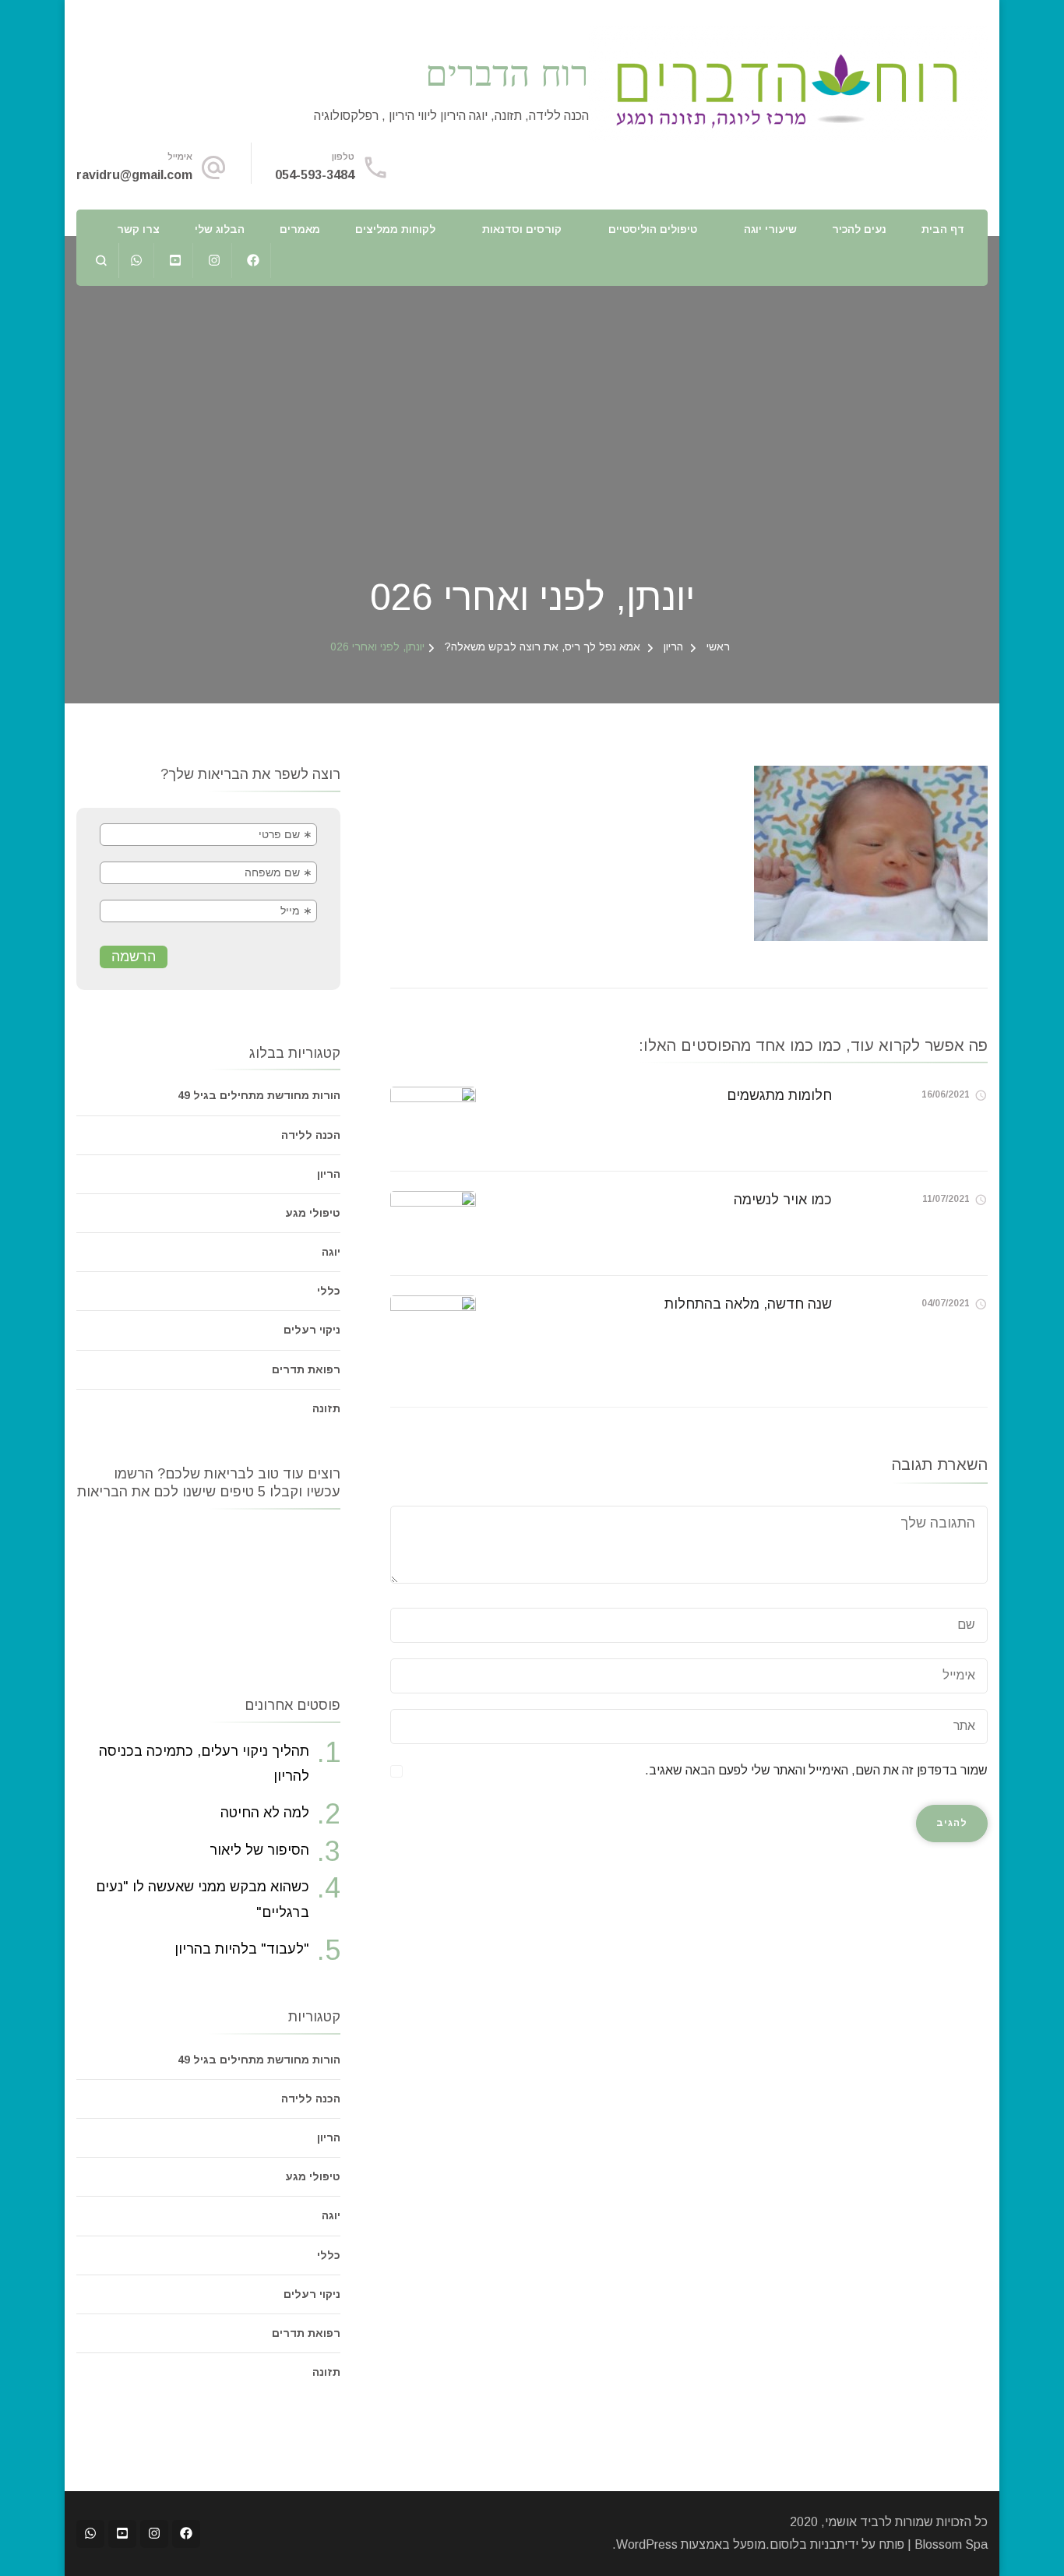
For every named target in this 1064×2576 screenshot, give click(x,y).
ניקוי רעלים (312, 1330)
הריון (673, 647)
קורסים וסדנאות (522, 229)
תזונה (326, 1408)
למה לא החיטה (265, 1813)
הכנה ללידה (311, 1135)
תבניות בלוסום (807, 2544)
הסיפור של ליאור (259, 1850)
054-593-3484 (315, 175)
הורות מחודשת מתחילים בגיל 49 (259, 1095)
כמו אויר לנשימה (783, 1200)
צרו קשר (138, 229)
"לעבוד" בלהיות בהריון (242, 1949)
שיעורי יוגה (770, 229)
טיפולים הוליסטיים (653, 229)
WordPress (647, 2544)
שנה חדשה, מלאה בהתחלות (748, 1304)
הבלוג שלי (220, 229)
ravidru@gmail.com (134, 175)
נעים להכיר (859, 229)
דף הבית (943, 229)
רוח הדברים (507, 72)
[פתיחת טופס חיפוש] (102, 261)
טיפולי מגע (313, 1213)
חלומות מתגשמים (779, 1095)
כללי (329, 1291)
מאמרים (300, 229)
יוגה (331, 1252)
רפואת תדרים (306, 1369)
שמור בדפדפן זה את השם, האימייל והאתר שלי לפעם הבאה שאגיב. (816, 1770)
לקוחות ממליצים (395, 229)
